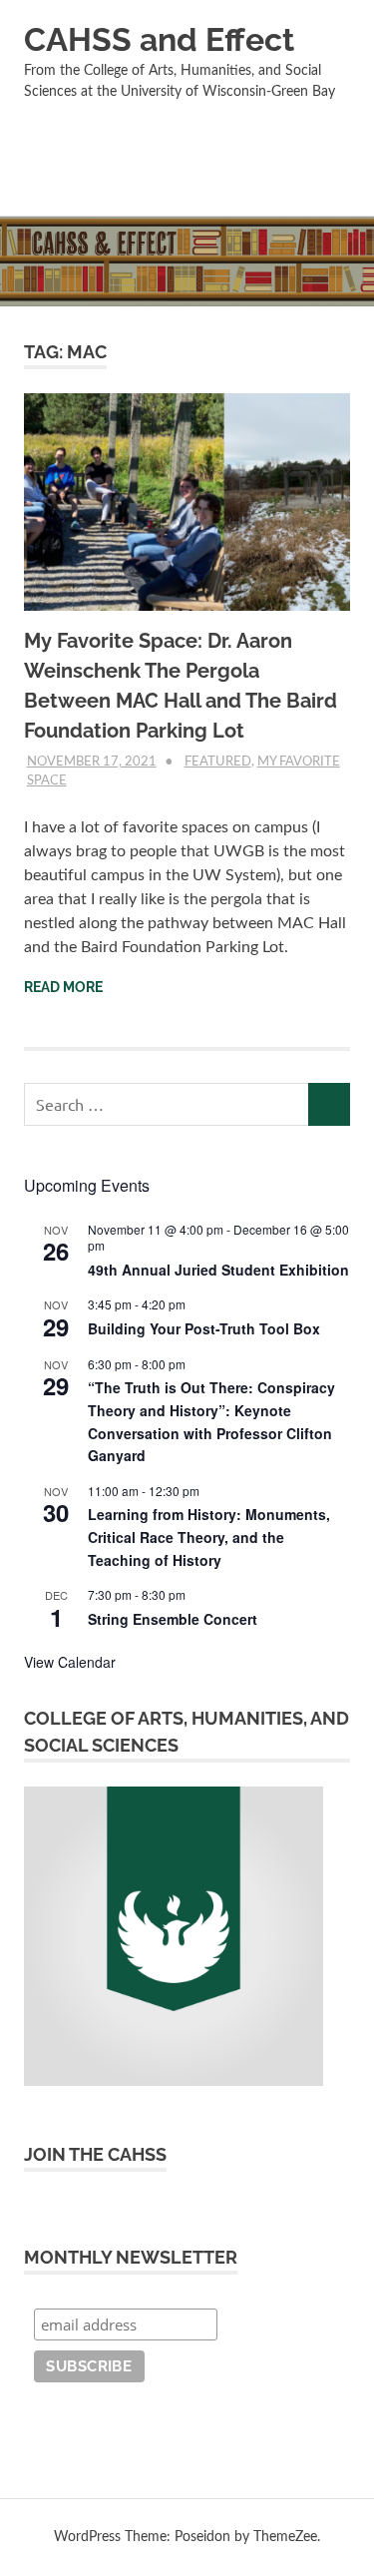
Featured (218, 762)
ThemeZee (285, 2537)
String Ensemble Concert (173, 1619)
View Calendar (70, 1662)
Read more (63, 987)
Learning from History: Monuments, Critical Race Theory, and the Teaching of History (209, 1537)
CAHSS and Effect (159, 39)
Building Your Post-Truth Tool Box (204, 1328)
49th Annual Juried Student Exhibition (218, 1270)
